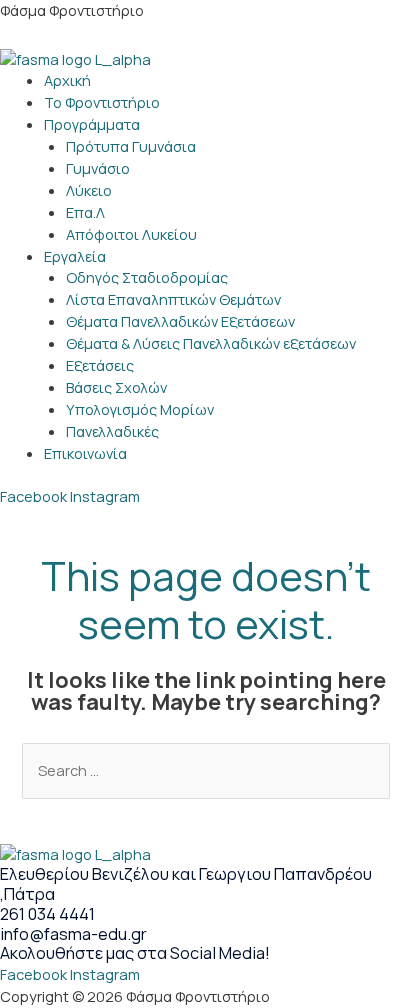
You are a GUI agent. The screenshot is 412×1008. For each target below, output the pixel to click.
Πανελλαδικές (112, 431)
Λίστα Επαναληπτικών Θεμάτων (173, 299)
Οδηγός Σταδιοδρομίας (147, 277)
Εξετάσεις (100, 365)
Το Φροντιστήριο (102, 102)
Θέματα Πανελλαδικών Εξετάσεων (180, 321)
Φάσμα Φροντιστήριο (72, 10)
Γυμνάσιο (98, 168)
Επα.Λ (85, 212)
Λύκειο (89, 190)
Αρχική (67, 80)
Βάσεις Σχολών (116, 387)
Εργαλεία (75, 256)
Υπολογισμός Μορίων (140, 409)
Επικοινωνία (85, 453)
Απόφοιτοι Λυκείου (131, 234)
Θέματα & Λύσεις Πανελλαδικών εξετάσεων (211, 343)
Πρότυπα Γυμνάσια (131, 146)
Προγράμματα (92, 124)
